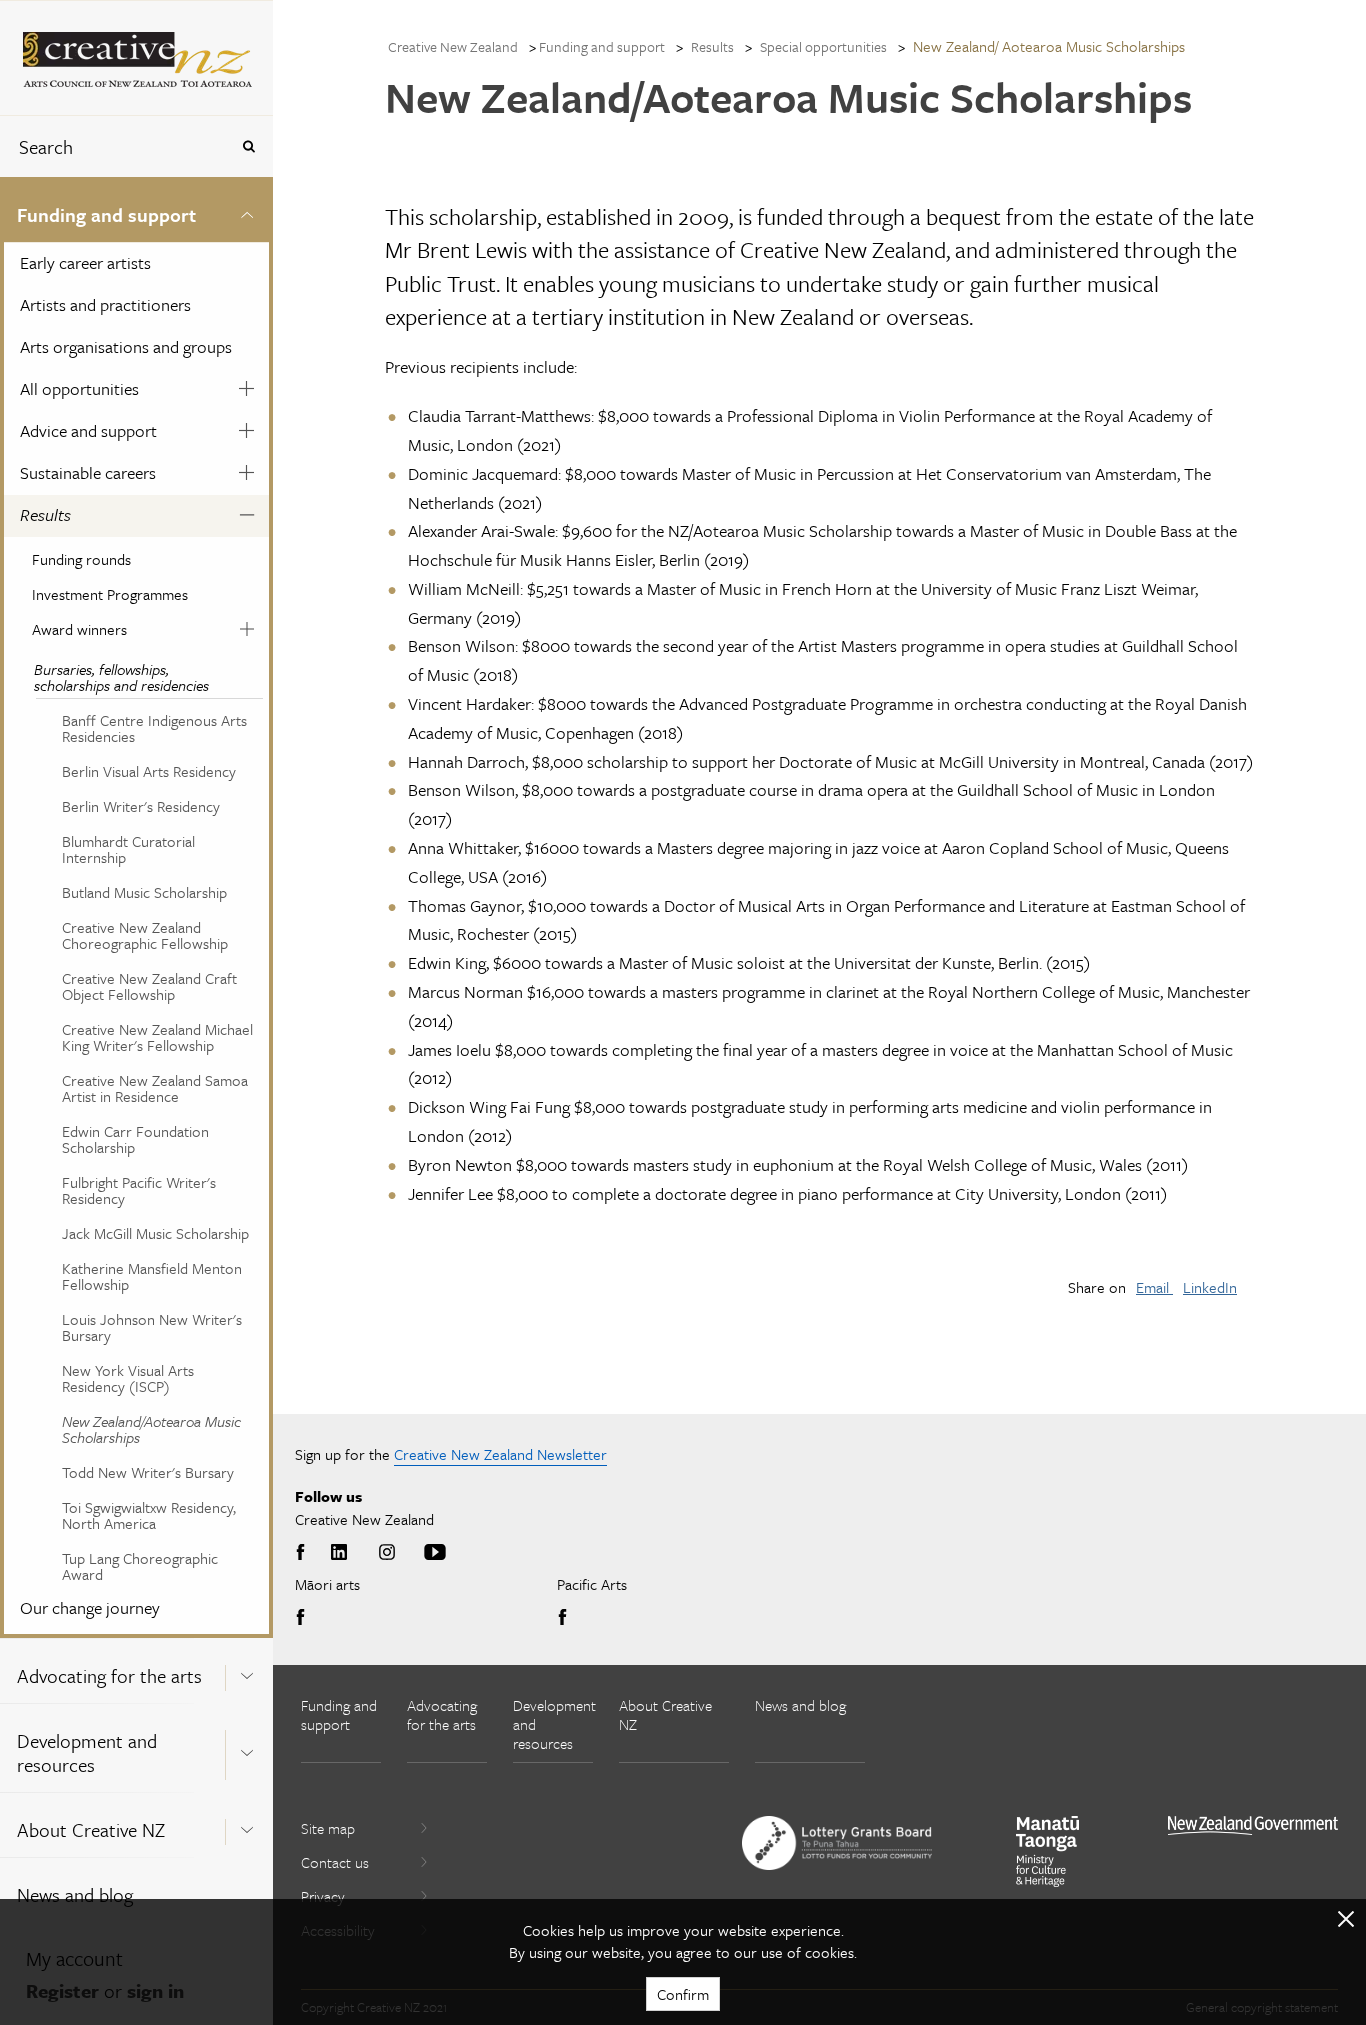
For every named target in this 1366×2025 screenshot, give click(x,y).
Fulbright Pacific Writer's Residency (139, 1190)
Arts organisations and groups (126, 346)
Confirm (683, 1994)
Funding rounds (81, 559)
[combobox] (114, 146)
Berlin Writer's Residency (141, 806)
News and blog (75, 1894)
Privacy (323, 1896)
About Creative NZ (91, 1829)
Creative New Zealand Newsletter (500, 1454)
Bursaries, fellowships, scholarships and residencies (121, 677)
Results (45, 514)
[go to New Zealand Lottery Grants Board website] (837, 1843)
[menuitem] (136, 907)
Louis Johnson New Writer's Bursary (152, 1327)
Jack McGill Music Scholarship (155, 1233)
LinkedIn (1210, 1287)
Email (1154, 1287)
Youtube (435, 1553)
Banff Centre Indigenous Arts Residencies (154, 728)
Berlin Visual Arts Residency (149, 771)
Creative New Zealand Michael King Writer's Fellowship (157, 1037)
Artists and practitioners (105, 304)
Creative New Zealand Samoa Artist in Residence (155, 1088)
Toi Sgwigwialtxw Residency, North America (149, 1515)
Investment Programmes (110, 594)
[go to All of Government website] (1253, 1825)
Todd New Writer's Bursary (148, 1472)
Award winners (79, 629)
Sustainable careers (88, 472)
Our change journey (90, 1607)
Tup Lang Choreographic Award (140, 1566)
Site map (328, 1828)
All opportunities (79, 388)
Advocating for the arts (109, 1675)
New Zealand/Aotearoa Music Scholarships (151, 1429)
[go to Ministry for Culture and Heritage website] (1048, 1851)
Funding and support (106, 214)
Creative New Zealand (453, 46)
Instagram (387, 1553)
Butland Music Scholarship (144, 892)
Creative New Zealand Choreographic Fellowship (145, 935)
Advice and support (88, 430)
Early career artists (85, 262)
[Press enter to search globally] (248, 146)
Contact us (335, 1862)
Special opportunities (823, 46)
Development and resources (87, 1752)
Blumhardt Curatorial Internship (128, 849)
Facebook (304, 1553)
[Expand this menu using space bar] (247, 211)
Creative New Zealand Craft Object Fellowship (149, 986)
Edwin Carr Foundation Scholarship (135, 1139)
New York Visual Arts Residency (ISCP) (128, 1378)
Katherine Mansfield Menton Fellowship (152, 1276)
